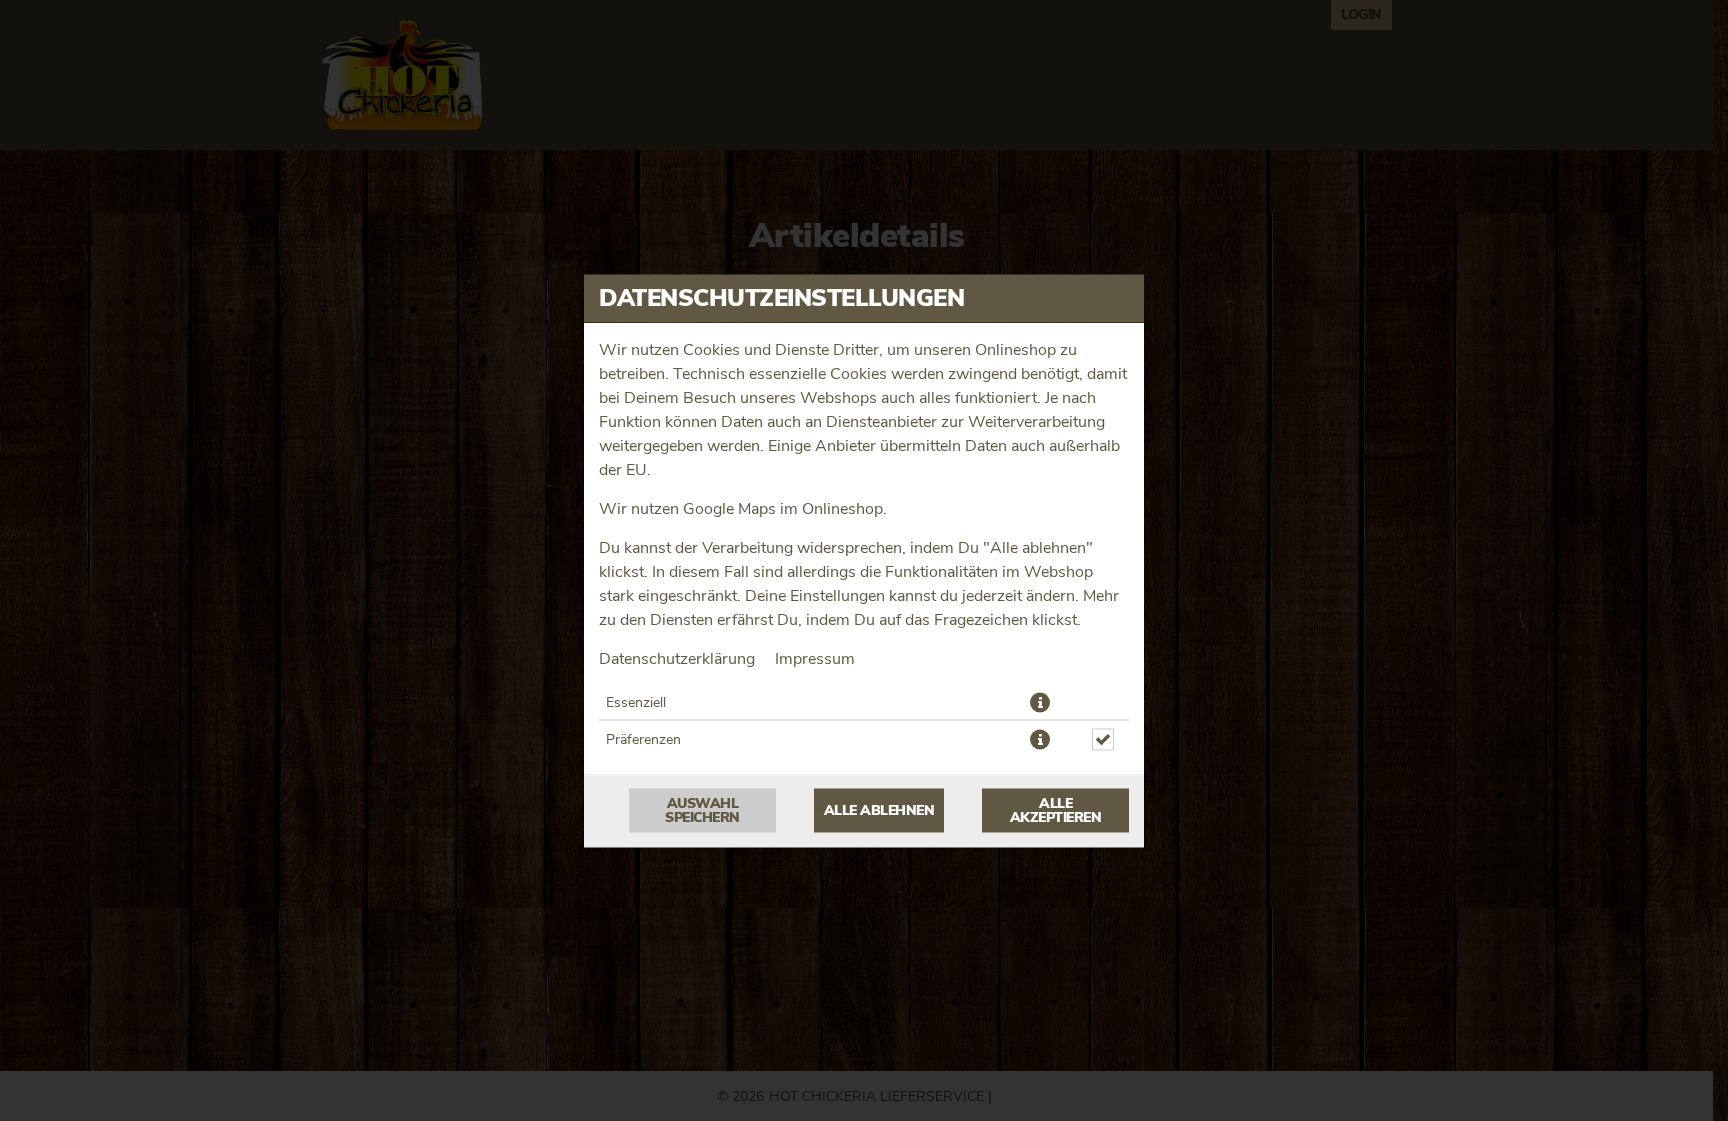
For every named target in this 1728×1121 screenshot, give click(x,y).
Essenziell (636, 702)
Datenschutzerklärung (677, 658)
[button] (1040, 702)
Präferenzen (643, 739)
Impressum (815, 658)
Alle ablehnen (879, 810)
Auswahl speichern (702, 810)
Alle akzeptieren (1056, 810)
